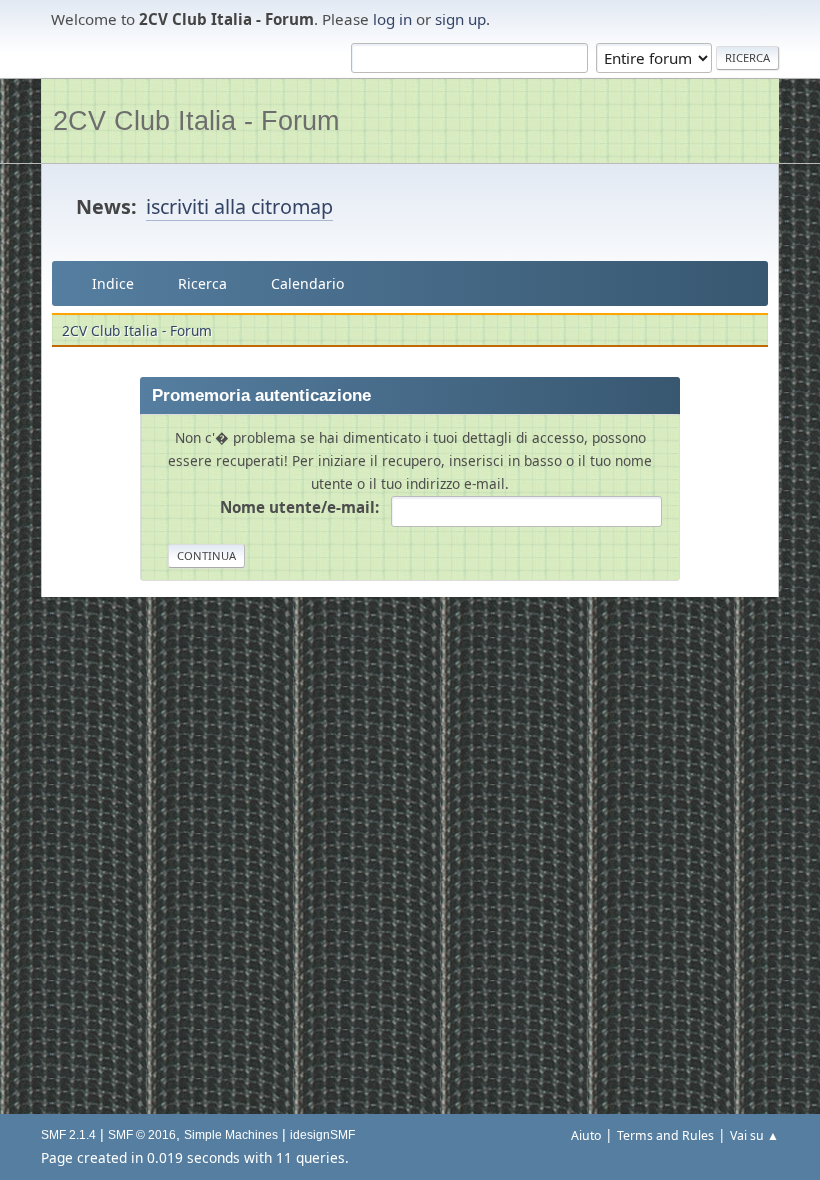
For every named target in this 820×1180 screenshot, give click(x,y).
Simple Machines (231, 1135)
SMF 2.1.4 (68, 1135)
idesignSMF (322, 1135)
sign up (460, 19)
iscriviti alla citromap (239, 206)
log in (392, 19)
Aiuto (586, 1135)
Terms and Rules (665, 1135)
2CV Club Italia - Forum (196, 120)
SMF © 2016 (142, 1135)
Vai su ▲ (754, 1135)
